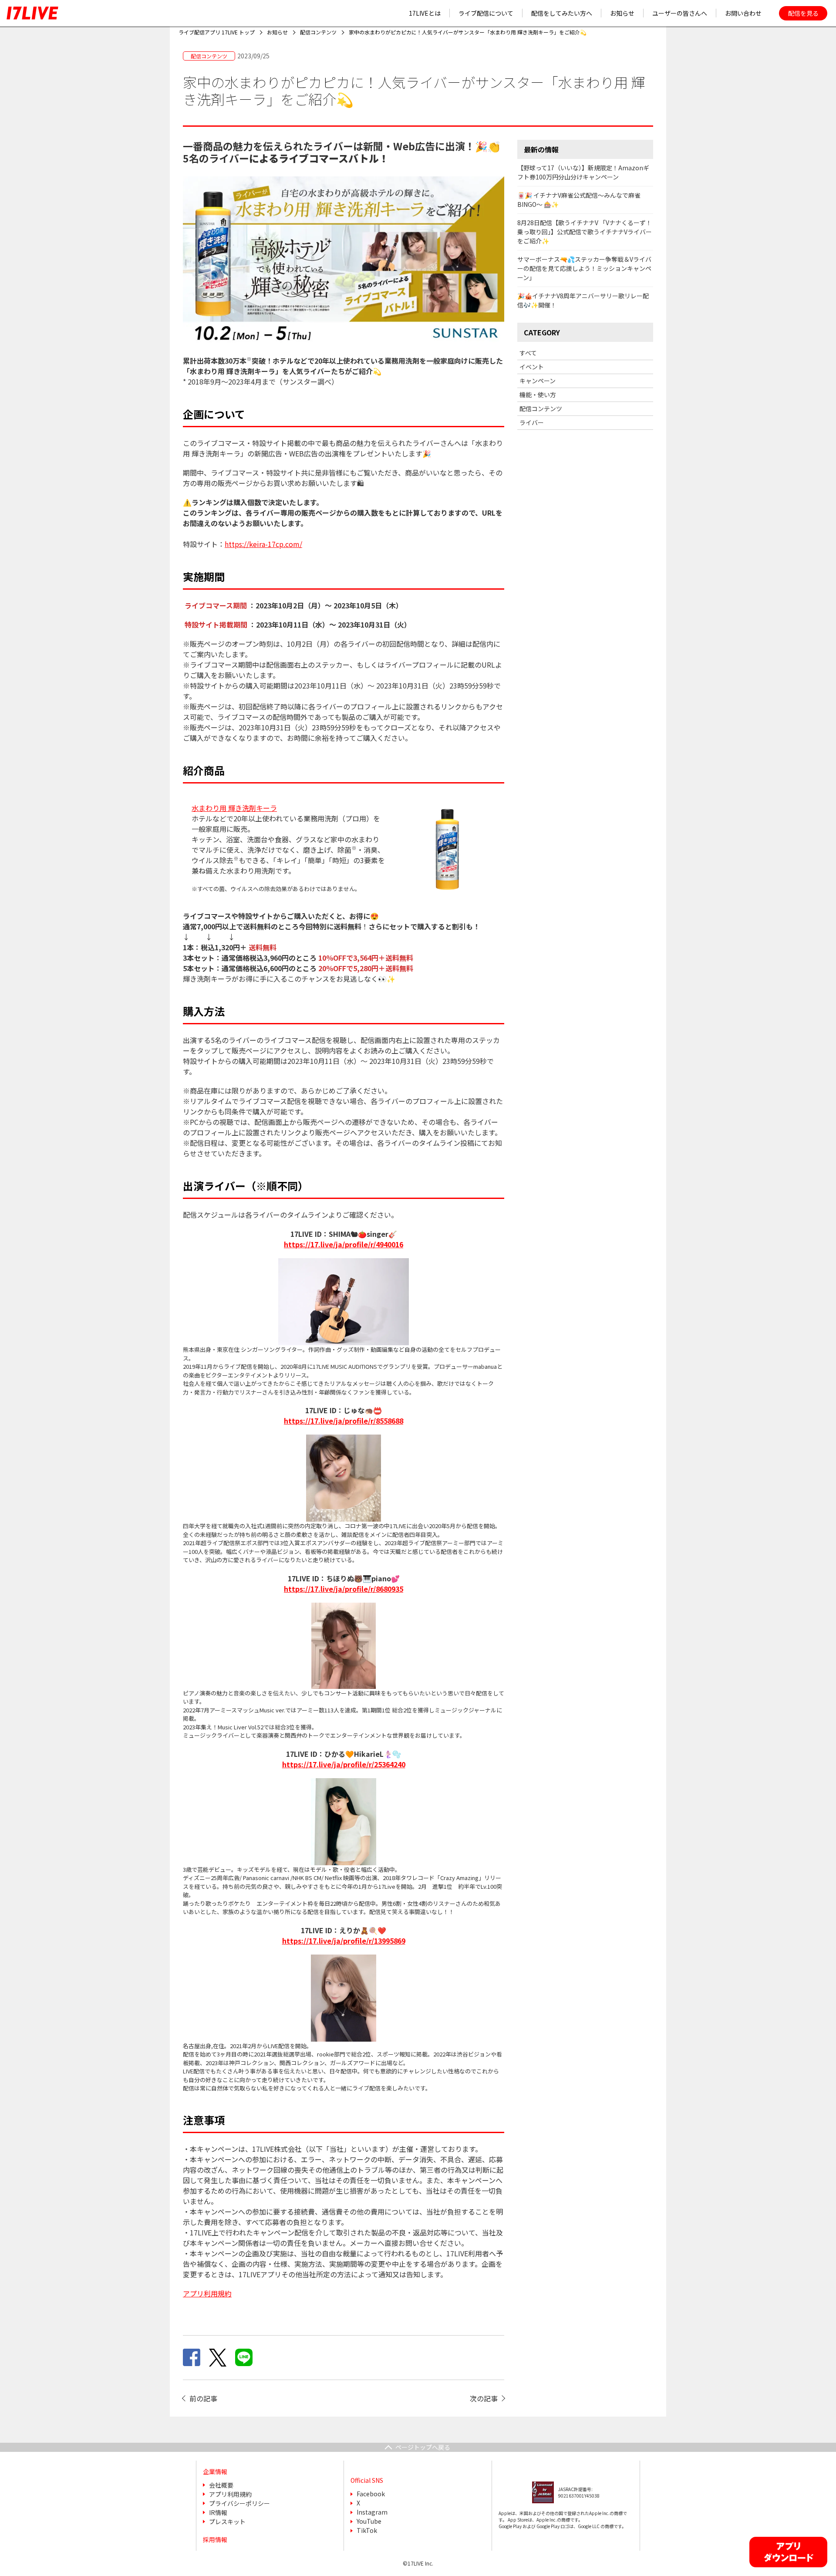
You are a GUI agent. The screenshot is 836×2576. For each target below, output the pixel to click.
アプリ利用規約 (230, 2494)
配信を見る (803, 13)
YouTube (369, 2521)
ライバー (532, 422)
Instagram (372, 2512)
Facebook (371, 2494)
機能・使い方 (538, 395)
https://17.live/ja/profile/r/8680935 (344, 1589)
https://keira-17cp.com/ (263, 544)
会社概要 (221, 2485)
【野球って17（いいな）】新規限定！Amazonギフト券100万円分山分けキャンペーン (583, 172)
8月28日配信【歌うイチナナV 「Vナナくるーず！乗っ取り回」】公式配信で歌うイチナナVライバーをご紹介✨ (585, 232)
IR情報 (218, 2512)
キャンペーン (538, 381)
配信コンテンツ (541, 409)
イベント (532, 367)
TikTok (367, 2530)
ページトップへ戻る (423, 2447)
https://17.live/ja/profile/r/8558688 (344, 1421)
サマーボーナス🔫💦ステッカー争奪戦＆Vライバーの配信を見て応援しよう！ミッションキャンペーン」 (584, 268)
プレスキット (227, 2522)
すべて (528, 353)
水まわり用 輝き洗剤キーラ (234, 808)
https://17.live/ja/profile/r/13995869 (344, 1941)
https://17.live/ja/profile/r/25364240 (344, 1764)
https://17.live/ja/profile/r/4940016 (344, 1244)
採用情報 (215, 2539)
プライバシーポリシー (239, 2503)
